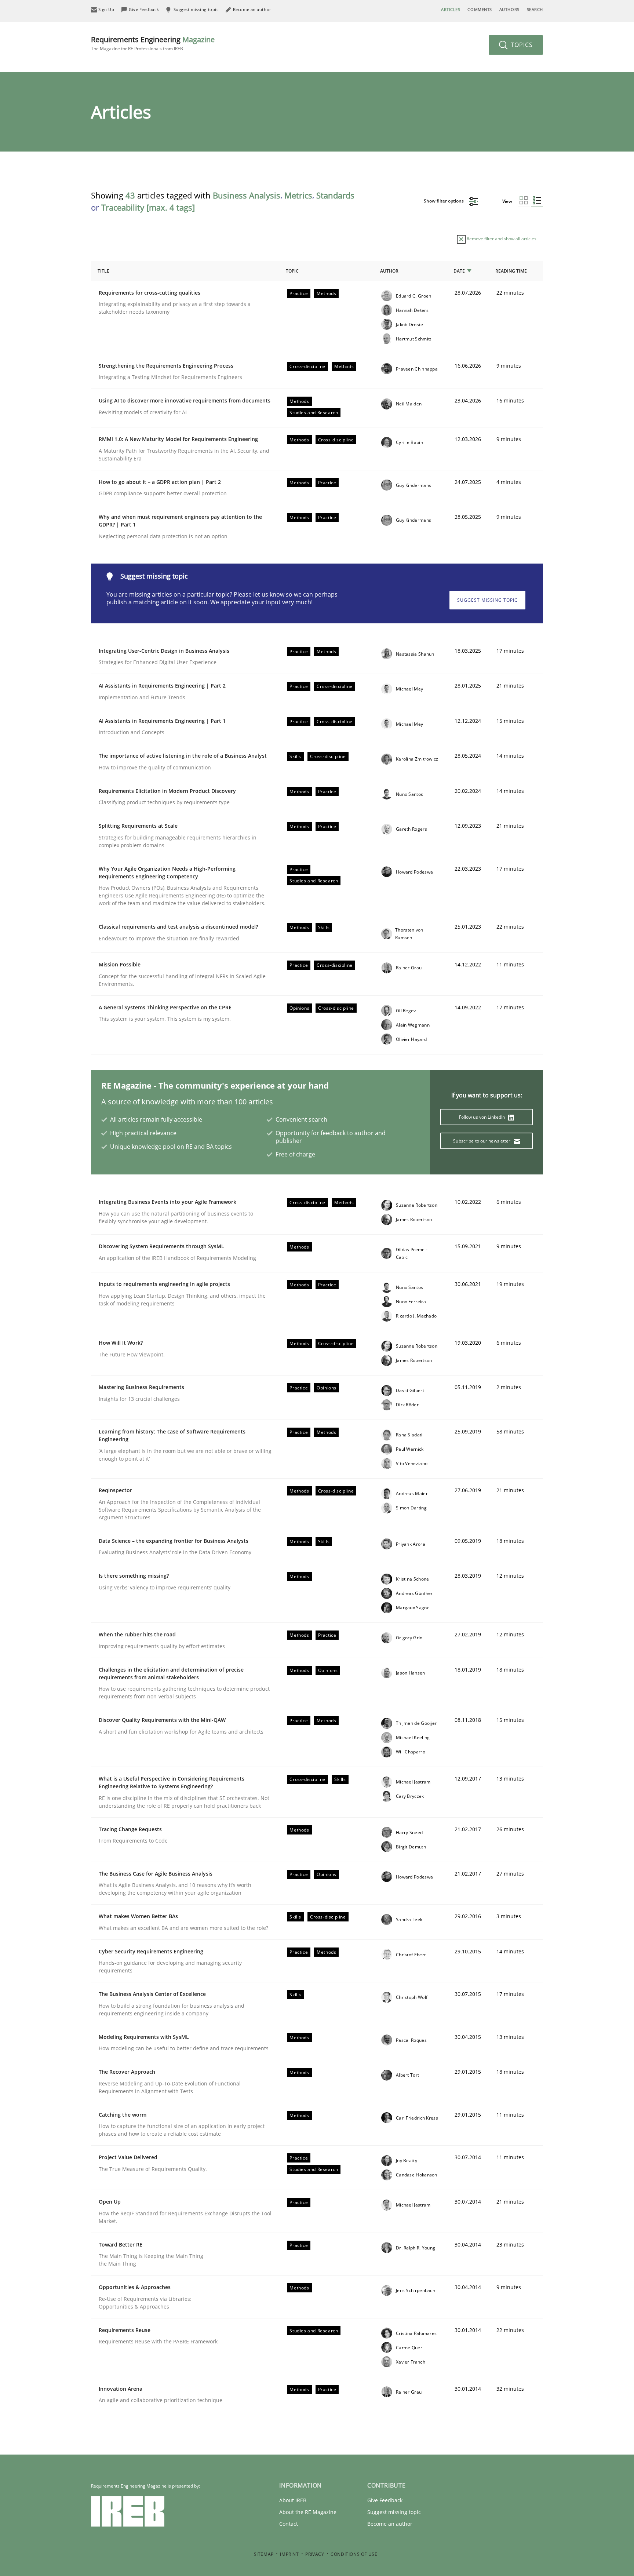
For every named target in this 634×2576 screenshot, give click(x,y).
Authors (509, 9)
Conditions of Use (354, 2554)
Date (459, 271)
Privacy (315, 2554)
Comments (480, 9)
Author (389, 271)
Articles (451, 9)
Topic (292, 271)
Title (103, 271)
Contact (289, 2524)
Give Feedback (385, 2500)
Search (535, 9)
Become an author (390, 2524)
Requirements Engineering (153, 43)
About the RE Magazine (308, 2512)
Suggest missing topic (487, 600)
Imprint (289, 2554)
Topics (521, 45)
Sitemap (264, 2554)
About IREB (293, 2500)
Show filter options (444, 201)
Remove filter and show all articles (501, 239)
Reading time (511, 271)
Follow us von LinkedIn (483, 1117)
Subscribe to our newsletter (482, 1141)
